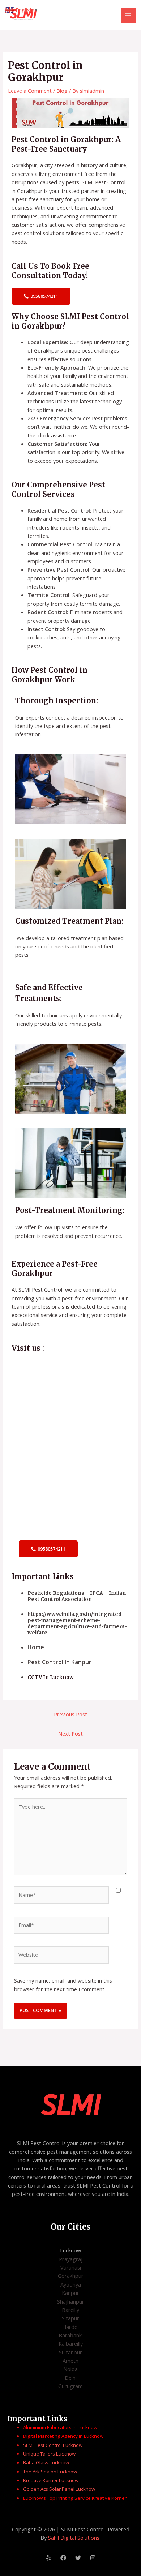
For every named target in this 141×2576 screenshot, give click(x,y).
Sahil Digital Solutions (74, 2538)
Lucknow (70, 2250)
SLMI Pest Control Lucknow (53, 2445)
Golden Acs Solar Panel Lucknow (59, 2489)
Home (37, 1647)
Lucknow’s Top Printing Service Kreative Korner (75, 2498)
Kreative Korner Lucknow (51, 2480)
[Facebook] (63, 2558)
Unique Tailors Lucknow (50, 2454)
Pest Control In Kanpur (60, 1662)
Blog (62, 91)
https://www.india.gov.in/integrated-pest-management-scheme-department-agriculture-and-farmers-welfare (77, 1624)
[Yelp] (48, 2558)
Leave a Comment (30, 91)
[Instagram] (93, 2558)
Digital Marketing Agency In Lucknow (64, 2436)
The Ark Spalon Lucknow (50, 2472)
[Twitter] (78, 2558)
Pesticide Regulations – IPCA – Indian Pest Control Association (77, 1596)
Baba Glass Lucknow (46, 2462)
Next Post (70, 1733)
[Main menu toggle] (128, 15)
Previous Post (70, 1714)
